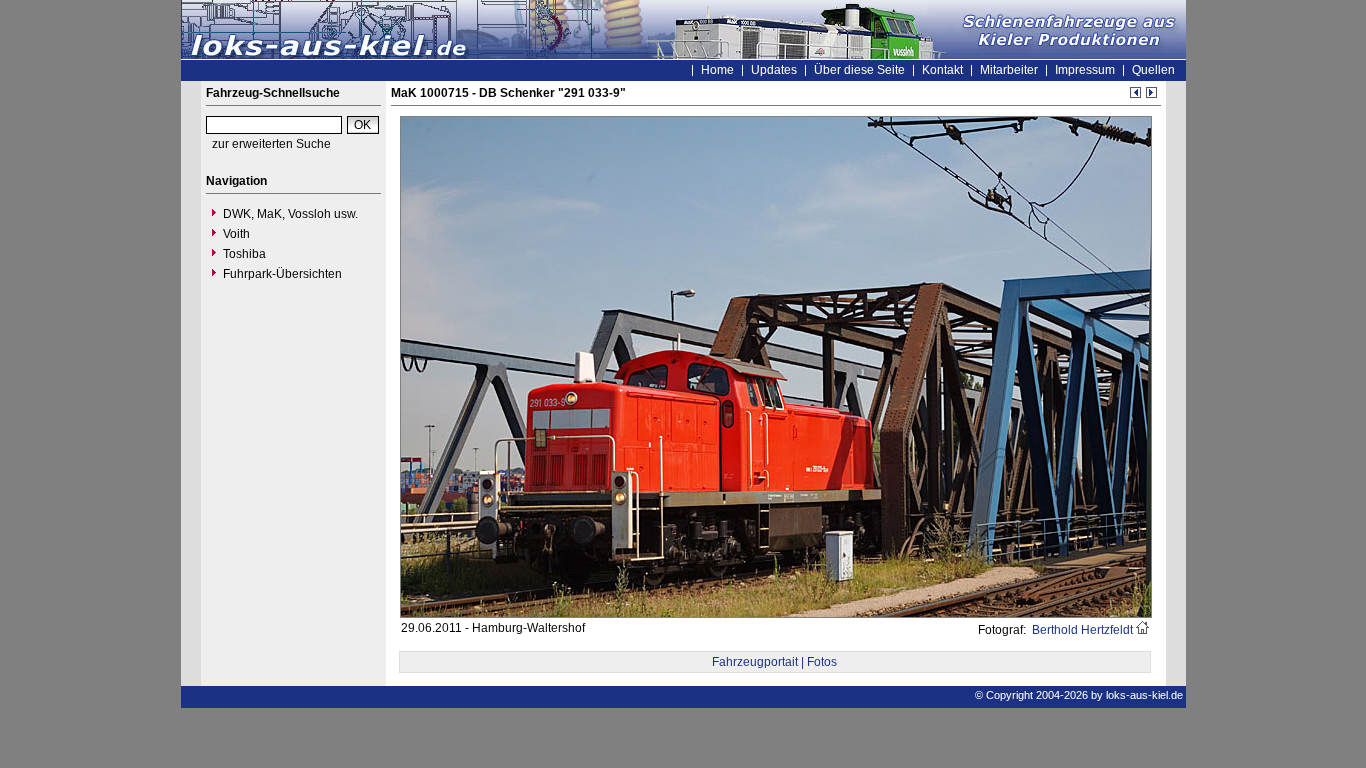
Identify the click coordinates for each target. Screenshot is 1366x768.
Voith (236, 234)
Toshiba (244, 254)
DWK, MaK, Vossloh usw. (290, 214)
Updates (774, 70)
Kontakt (942, 70)
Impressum (1085, 70)
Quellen (1153, 70)
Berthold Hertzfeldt (1081, 630)
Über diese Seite (859, 70)
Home (717, 70)
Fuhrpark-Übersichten (282, 274)
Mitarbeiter (1009, 70)
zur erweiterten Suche (271, 144)
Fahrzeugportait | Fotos (774, 662)
